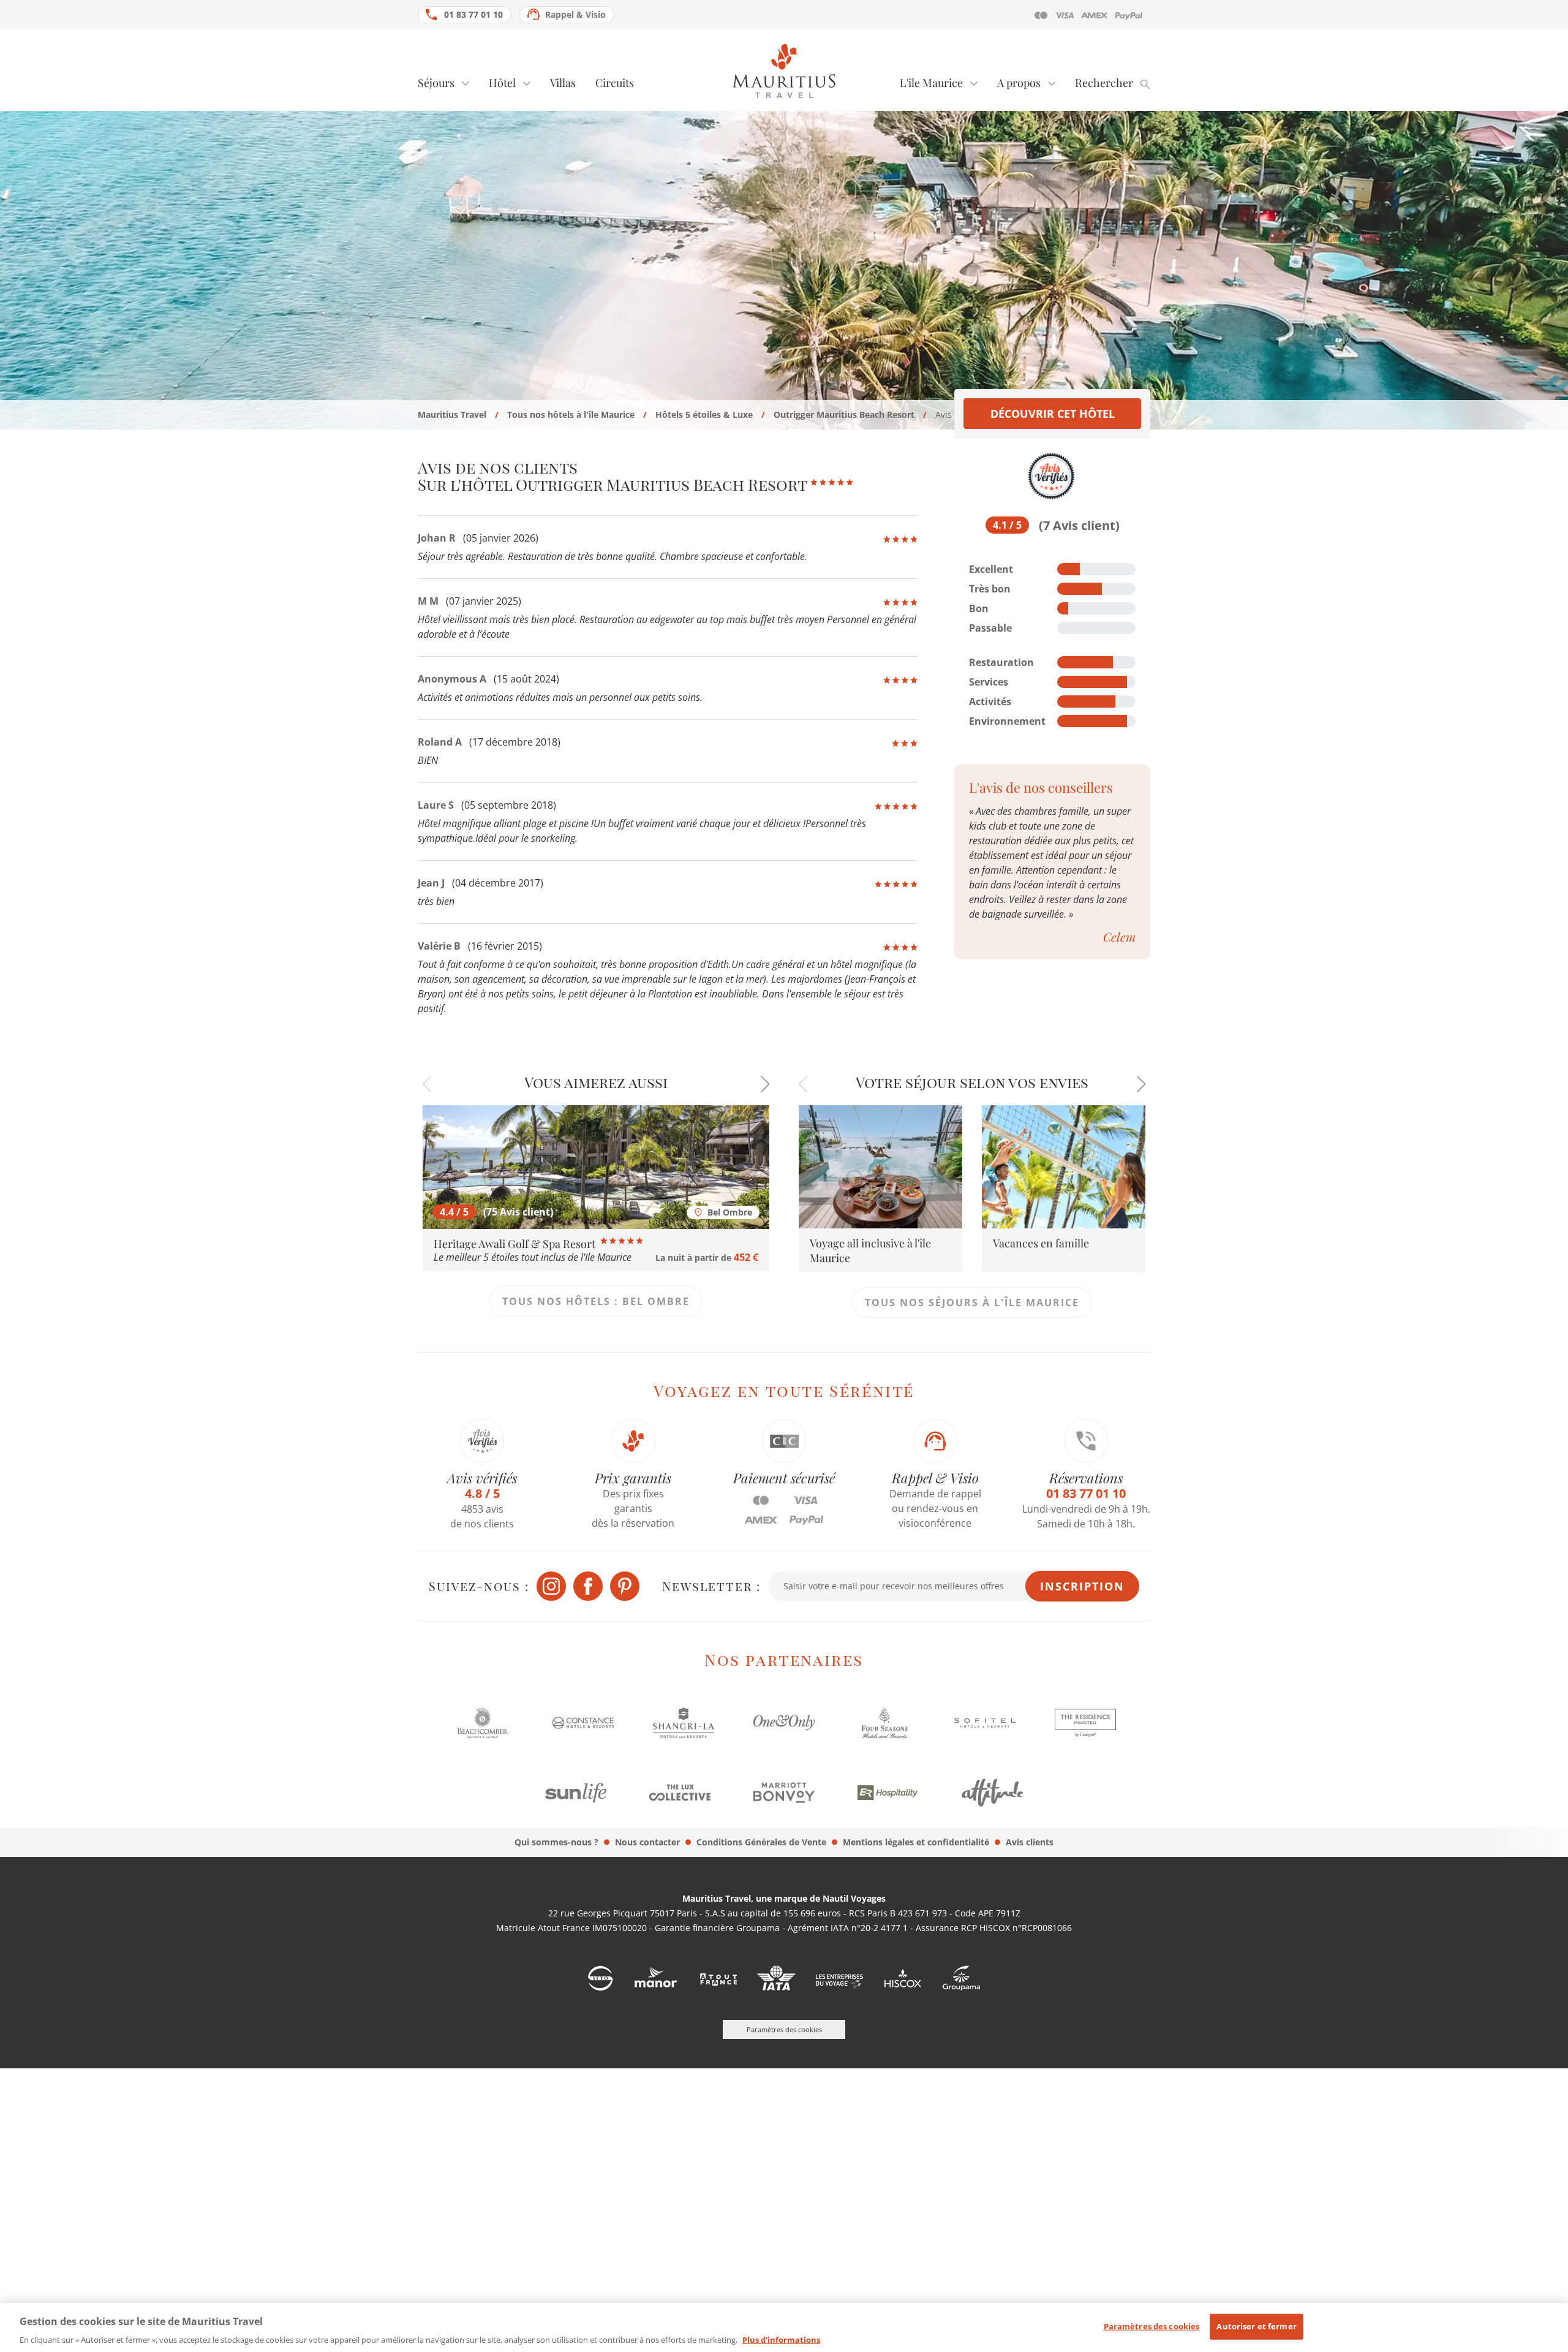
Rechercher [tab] (1104, 83)
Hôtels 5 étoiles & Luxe (704, 414)
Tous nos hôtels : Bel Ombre (596, 1301)
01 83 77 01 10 (473, 14)
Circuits (615, 83)
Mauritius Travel (452, 414)
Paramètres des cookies (1152, 2326)
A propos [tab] (1019, 83)
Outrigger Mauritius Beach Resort (844, 414)
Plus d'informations (781, 2339)
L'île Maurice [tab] (931, 83)
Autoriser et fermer (1256, 2326)
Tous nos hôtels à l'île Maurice (571, 414)
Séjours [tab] (436, 83)
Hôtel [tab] (502, 83)
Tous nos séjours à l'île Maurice (972, 1303)
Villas (563, 83)
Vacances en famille (1041, 1243)
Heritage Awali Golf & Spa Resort (516, 1244)
